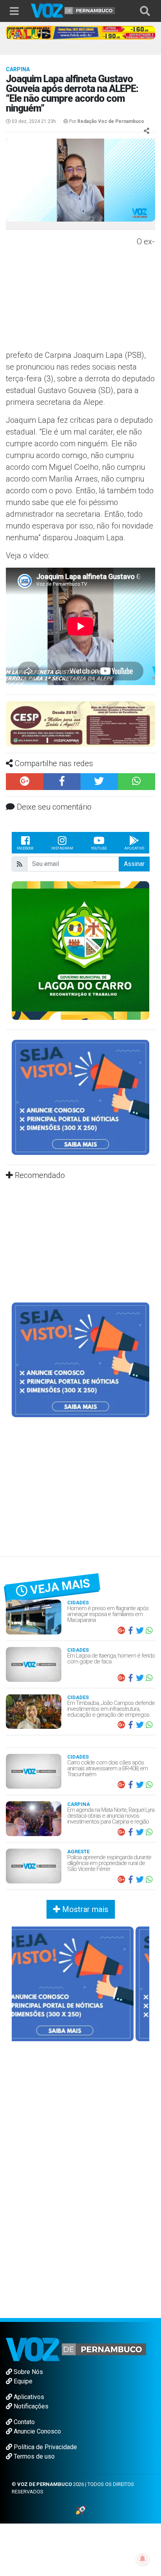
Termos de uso (33, 2456)
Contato (23, 2422)
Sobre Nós (28, 2372)
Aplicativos (28, 2397)
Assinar (134, 864)
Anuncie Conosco (37, 2431)
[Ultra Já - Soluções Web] (81, 2510)
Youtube (99, 848)
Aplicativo (134, 848)
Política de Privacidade (45, 2447)
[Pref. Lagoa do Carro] (80, 950)
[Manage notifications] (143, 2559)
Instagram (62, 848)
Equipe (22, 2381)
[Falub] (80, 32)
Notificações (30, 2406)
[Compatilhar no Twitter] (99, 782)
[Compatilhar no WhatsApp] (137, 782)
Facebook (25, 848)
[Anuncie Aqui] (80, 1097)
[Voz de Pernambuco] (73, 10)
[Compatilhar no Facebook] (62, 782)
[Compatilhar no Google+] (25, 782)
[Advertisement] (70, 292)
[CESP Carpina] (80, 723)
